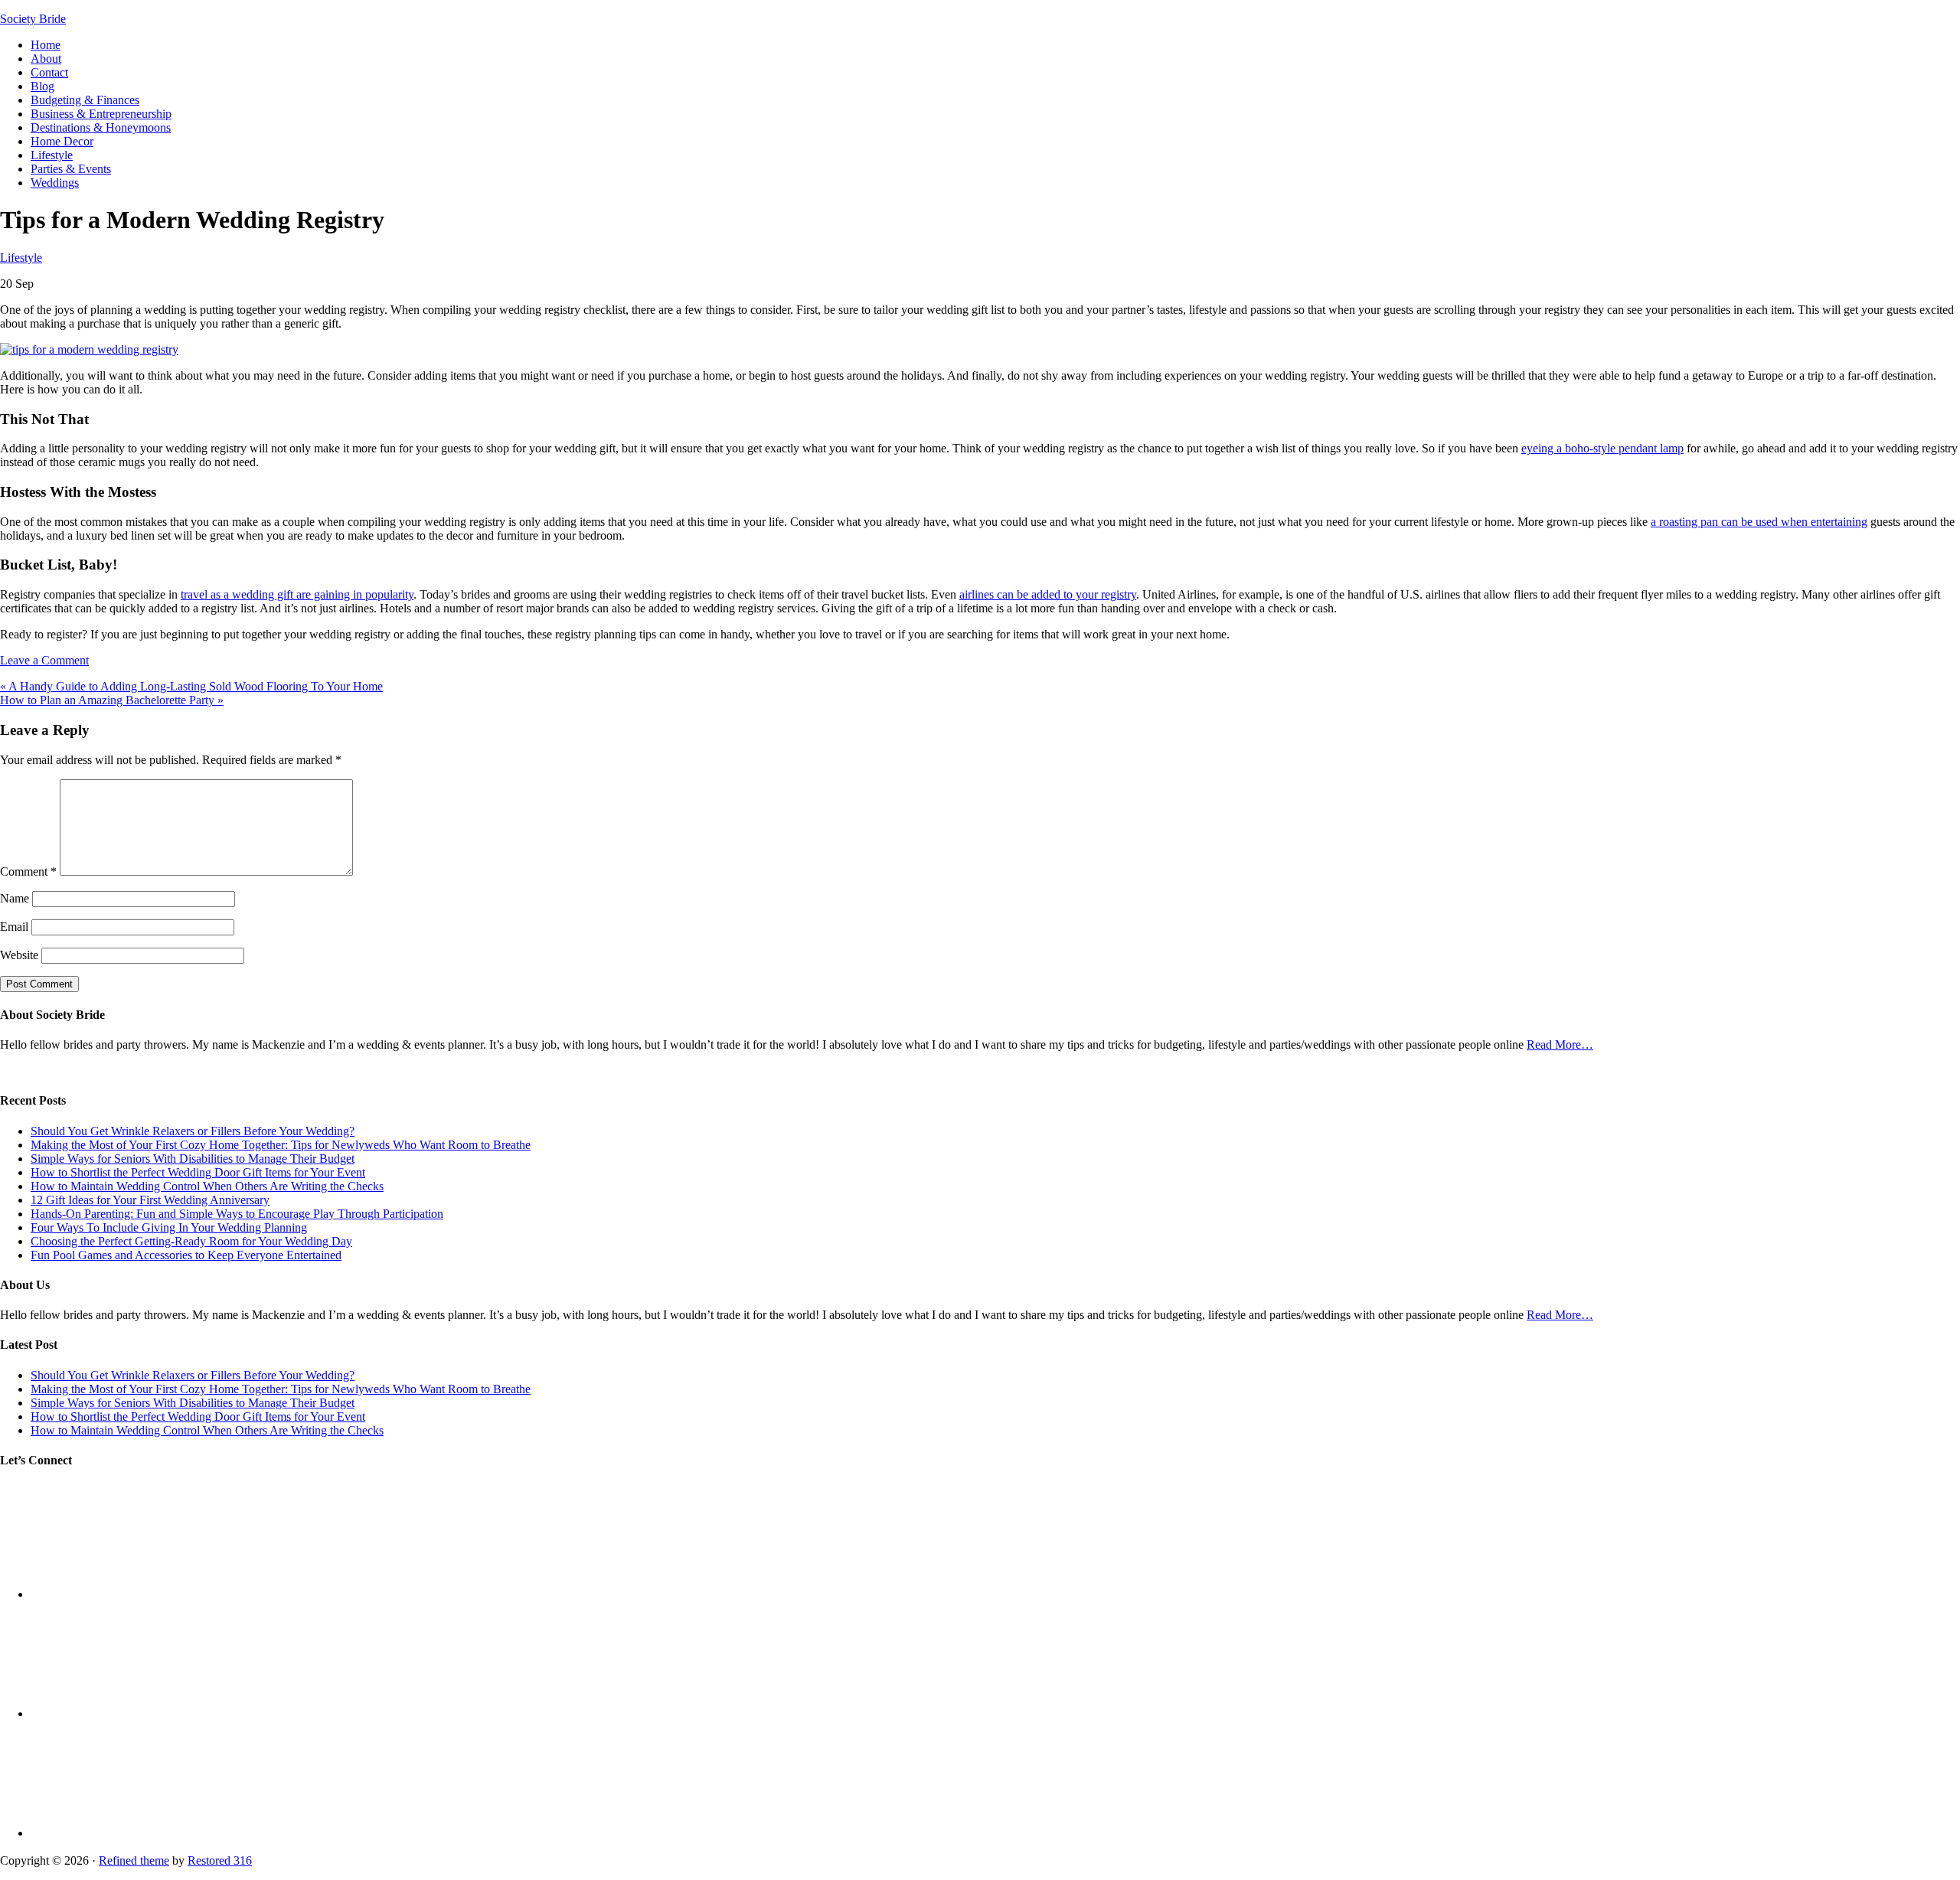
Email (14, 927)
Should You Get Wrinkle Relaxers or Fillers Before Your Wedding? (193, 1131)
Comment (28, 871)
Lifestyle (21, 258)
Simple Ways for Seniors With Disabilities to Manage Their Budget (193, 1159)
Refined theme (134, 1860)
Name (15, 898)
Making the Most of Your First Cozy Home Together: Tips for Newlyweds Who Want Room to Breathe (281, 1145)
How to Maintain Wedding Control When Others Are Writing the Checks (207, 1186)
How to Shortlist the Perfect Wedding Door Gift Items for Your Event (198, 1172)
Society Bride (33, 19)
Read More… (1560, 1044)
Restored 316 (220, 1860)
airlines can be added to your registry (1048, 594)
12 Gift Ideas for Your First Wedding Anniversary (150, 1200)
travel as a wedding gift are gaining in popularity (297, 594)
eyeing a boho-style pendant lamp (1602, 448)
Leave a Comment (44, 660)
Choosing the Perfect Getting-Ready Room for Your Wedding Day (191, 1241)
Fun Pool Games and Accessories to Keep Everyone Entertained (186, 1255)
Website (19, 955)
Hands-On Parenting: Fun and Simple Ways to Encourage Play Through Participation (237, 1214)
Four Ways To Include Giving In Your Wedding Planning (169, 1227)
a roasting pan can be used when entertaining (1759, 522)
